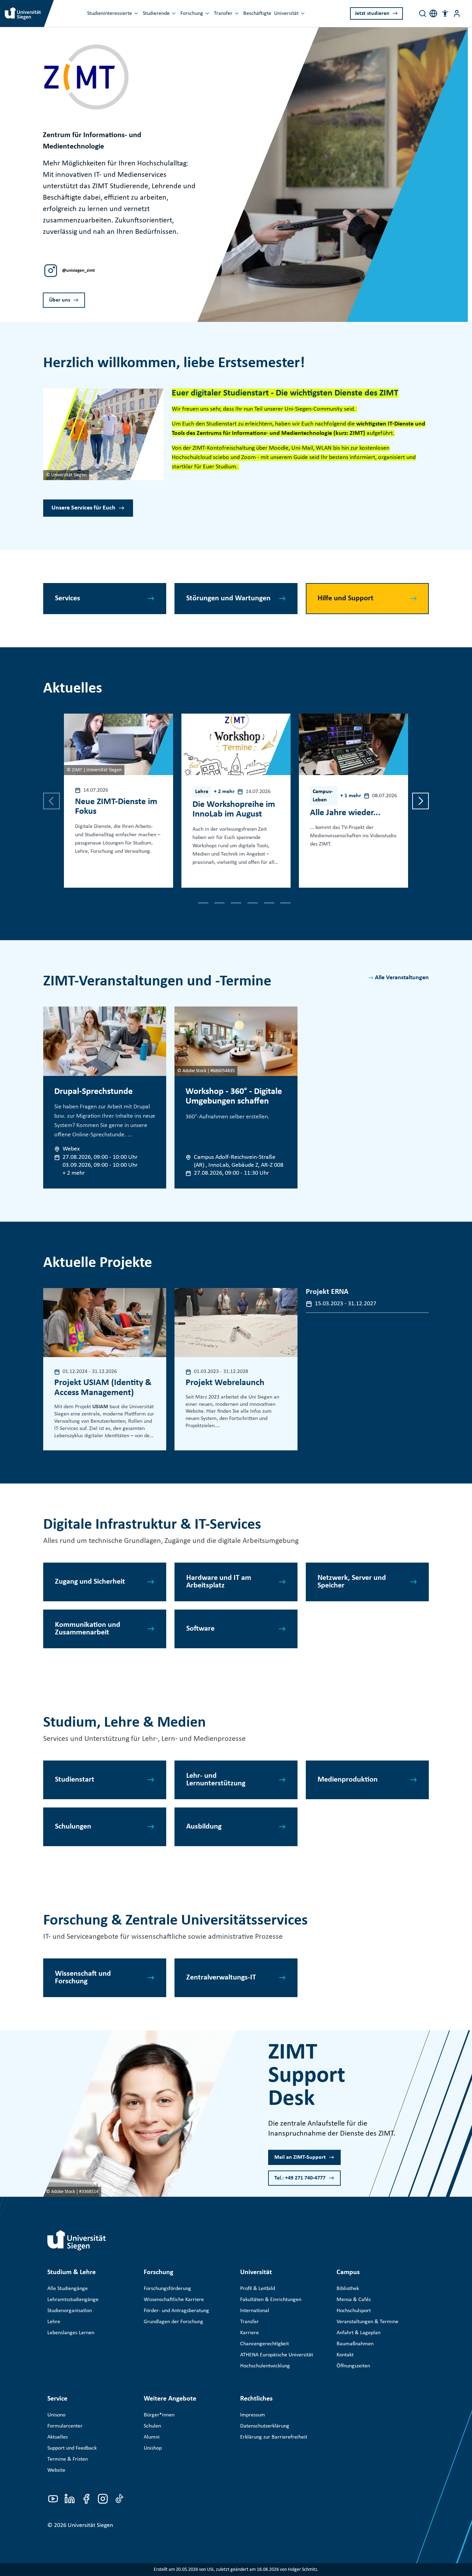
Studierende (156, 13)
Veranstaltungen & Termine (367, 2322)
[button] (445, 13)
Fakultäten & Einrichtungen (271, 2300)
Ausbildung (204, 1827)
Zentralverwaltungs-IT (221, 1978)
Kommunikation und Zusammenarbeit (88, 1629)
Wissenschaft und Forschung (83, 1978)
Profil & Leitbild (258, 2289)
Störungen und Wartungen (228, 598)
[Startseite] (77, 2240)
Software (200, 1629)
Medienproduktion (348, 1780)
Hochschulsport (354, 2311)
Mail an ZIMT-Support (300, 2157)
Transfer (223, 13)
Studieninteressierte (110, 13)
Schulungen (73, 1827)
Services (68, 598)
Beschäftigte (257, 13)
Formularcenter (65, 2426)
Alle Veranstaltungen (402, 978)
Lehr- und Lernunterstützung (216, 1780)
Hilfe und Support (346, 598)
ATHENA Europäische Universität (277, 2355)
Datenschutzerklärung (265, 2426)
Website (56, 2470)
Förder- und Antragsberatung (176, 2311)
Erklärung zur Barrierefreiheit (274, 2437)
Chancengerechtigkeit (265, 2344)
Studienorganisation (70, 2311)
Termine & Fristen (68, 2459)
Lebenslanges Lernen (71, 2333)
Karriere (249, 2333)
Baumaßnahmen (355, 2344)
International (255, 2311)
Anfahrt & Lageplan (358, 2333)
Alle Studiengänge (68, 2289)
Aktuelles (58, 2437)
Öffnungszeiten (353, 2366)
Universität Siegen (90, 2525)
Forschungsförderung (167, 2289)
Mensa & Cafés (354, 2300)
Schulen (152, 2426)
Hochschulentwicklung (265, 2366)
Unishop (153, 2448)
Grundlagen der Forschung (173, 2322)
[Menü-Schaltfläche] (457, 13)
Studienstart (75, 1780)
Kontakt (345, 2355)
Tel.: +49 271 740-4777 (300, 2178)
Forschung (192, 13)
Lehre (54, 2322)
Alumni (152, 2437)
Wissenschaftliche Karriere (174, 2300)
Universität (286, 13)
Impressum (253, 2415)
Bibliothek (348, 2289)
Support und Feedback (72, 2448)
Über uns (60, 300)
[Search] (423, 13)
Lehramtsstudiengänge (73, 2300)
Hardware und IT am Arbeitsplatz (219, 1582)
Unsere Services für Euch (83, 508)
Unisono (56, 2415)
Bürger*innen (159, 2415)
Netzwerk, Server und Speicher (352, 1582)
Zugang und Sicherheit (90, 1582)
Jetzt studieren (372, 13)
